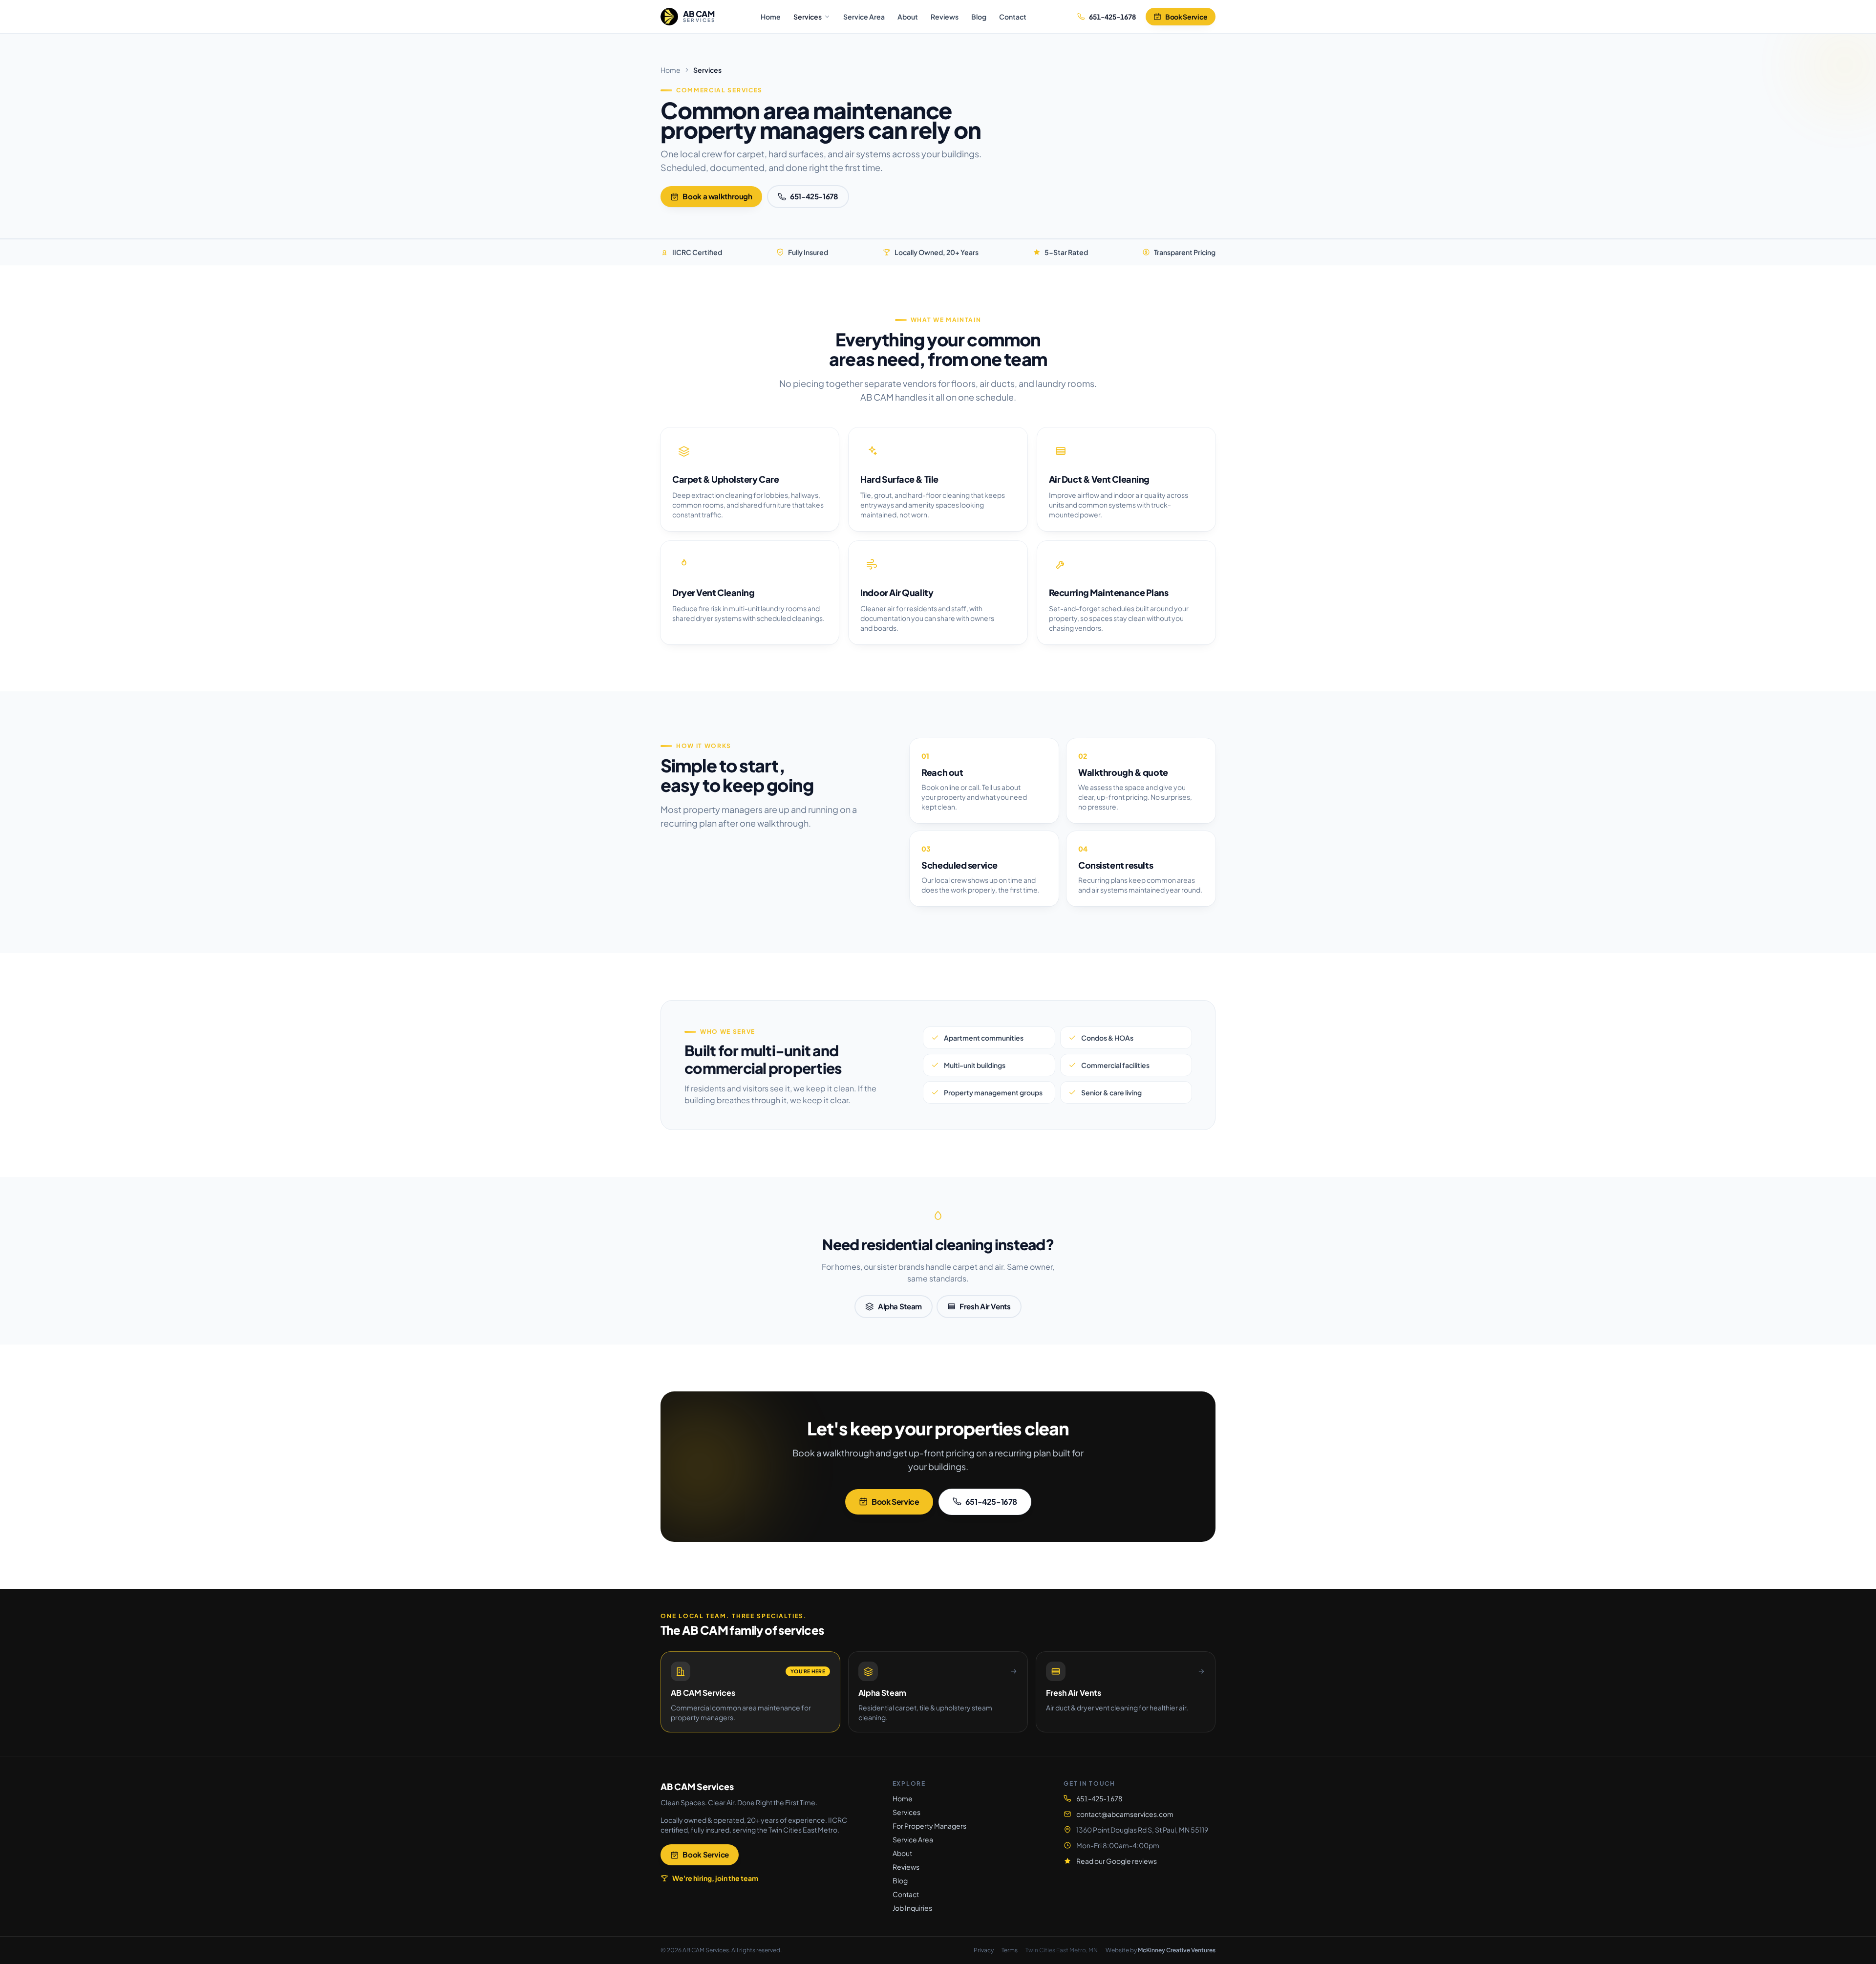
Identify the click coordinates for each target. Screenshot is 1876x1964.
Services (808, 17)
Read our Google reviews (1117, 1861)
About (908, 17)
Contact (1013, 17)
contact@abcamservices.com (1125, 1814)
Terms (1010, 1950)
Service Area (864, 17)
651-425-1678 (814, 196)
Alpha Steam (900, 1306)
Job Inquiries (912, 1908)
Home (771, 17)
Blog (979, 17)
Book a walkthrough (717, 196)
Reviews (945, 17)
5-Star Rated (1066, 252)
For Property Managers (929, 1826)
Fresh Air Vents (985, 1306)
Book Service (1186, 17)
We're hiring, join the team (715, 1878)
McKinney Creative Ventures (1177, 1950)
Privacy (984, 1950)
